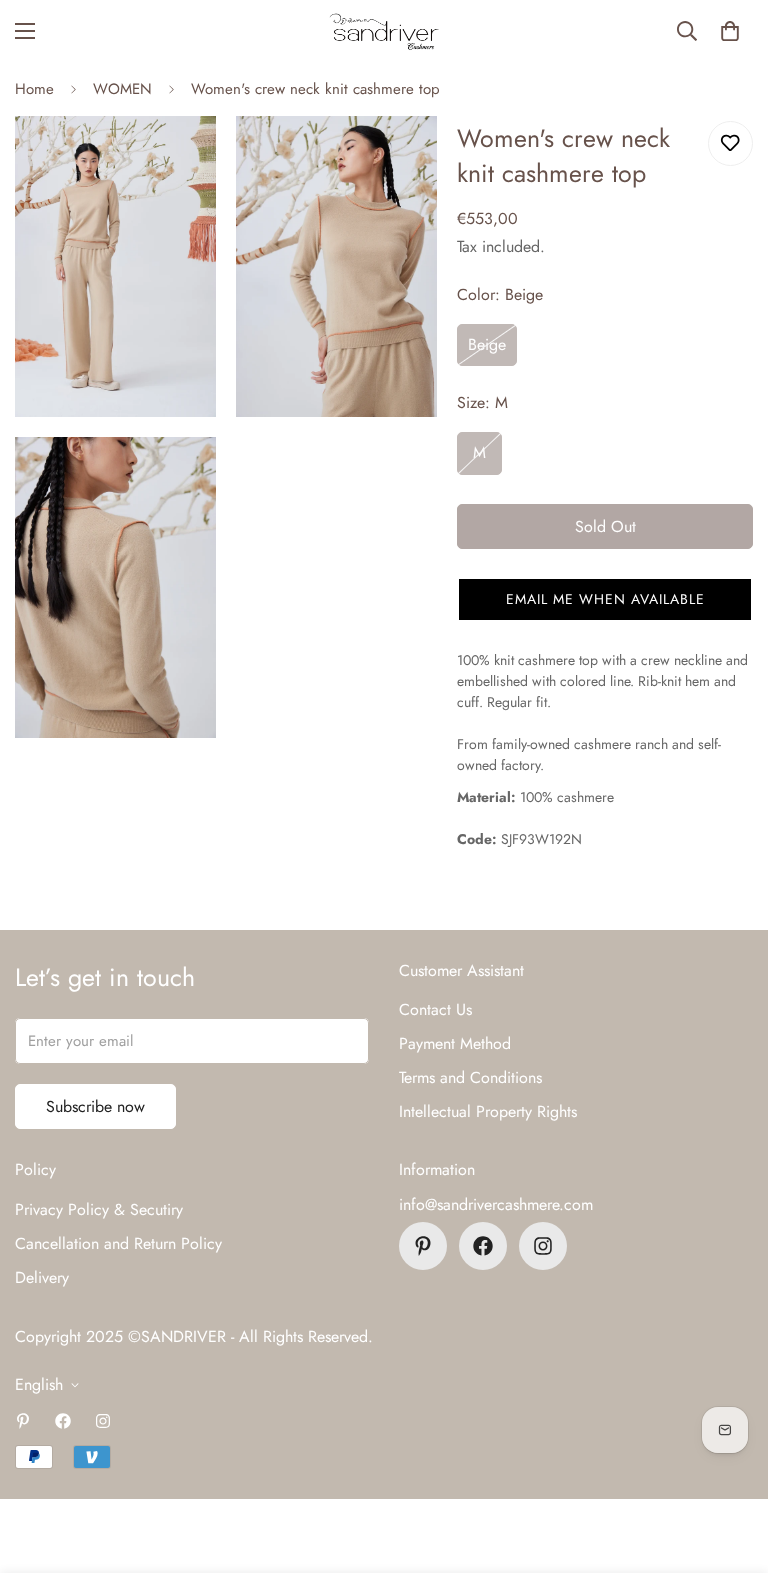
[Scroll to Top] (729, 1464)
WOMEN (122, 89)
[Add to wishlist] (730, 143)
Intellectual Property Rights (488, 1111)
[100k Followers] (543, 1246)
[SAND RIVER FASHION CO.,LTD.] (384, 31)
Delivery (42, 1277)
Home (34, 89)
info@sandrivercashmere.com (496, 1204)
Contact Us (435, 1009)
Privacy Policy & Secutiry (99, 1209)
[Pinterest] (423, 1246)
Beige (487, 344)
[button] (730, 31)
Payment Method (455, 1043)
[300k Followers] (483, 1246)
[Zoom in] (183, 158)
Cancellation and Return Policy (118, 1243)
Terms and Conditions (470, 1077)
